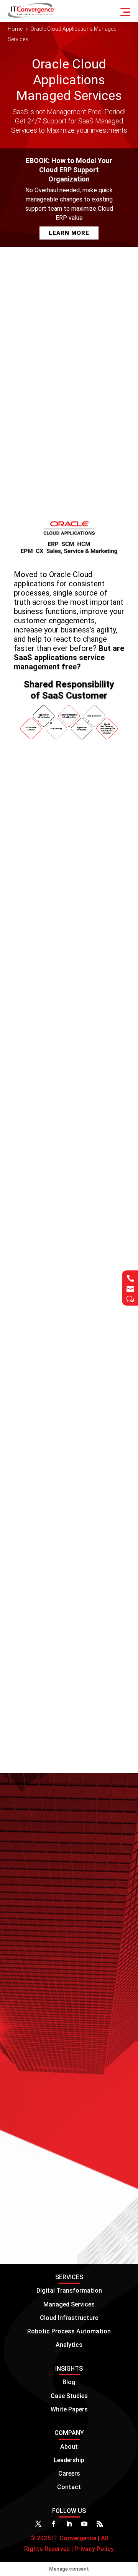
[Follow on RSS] (100, 2524)
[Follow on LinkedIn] (69, 2524)
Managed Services (69, 2304)
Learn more (94, 1918)
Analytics (69, 2345)
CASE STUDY (41, 2163)
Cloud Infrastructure (69, 2318)
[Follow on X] (38, 2524)
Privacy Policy (93, 2549)
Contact (69, 2487)
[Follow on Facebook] (54, 2524)
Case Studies (69, 2396)
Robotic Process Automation (69, 2331)
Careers (69, 2474)
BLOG (30, 1851)
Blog (69, 2382)
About (69, 2447)
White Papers (69, 2409)
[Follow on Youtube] (84, 2524)
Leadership (69, 2460)
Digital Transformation (69, 2291)
